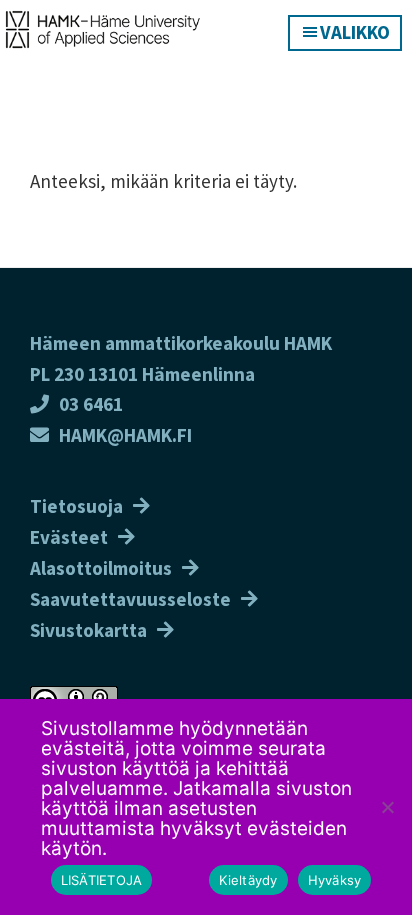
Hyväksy (335, 880)
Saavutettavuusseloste (130, 599)
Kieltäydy (248, 880)
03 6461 (91, 404)
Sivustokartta (88, 630)
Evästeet (69, 537)
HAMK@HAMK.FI (125, 435)
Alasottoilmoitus (101, 568)
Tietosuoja (76, 506)
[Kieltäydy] (387, 807)
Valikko (355, 32)
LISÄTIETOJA (102, 880)
